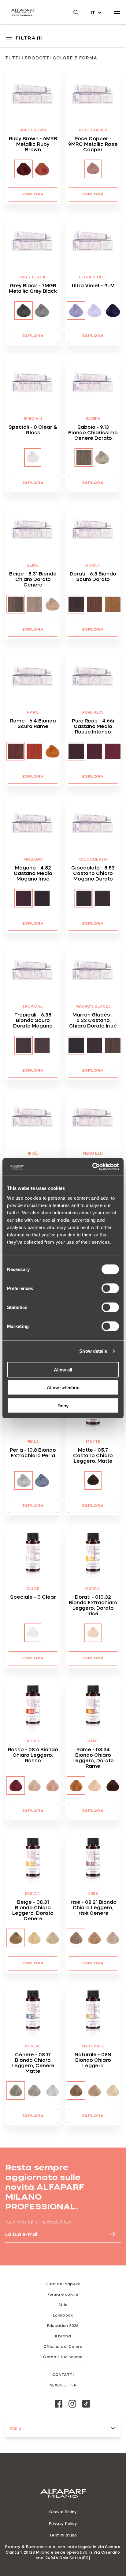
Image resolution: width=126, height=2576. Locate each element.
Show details (93, 1351)
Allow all (63, 1369)
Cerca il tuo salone (63, 2357)
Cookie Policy (63, 2512)
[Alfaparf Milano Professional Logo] (23, 12)
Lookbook (63, 2315)
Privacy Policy (63, 2523)
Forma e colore (63, 2294)
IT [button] (93, 12)
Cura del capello (63, 2284)
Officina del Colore (63, 2346)
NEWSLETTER (63, 2385)
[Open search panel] (72, 12)
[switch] (110, 1288)
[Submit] (109, 2234)
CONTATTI (63, 2374)
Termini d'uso (63, 2535)
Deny (63, 1405)
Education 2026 (63, 2325)
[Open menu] (117, 12)
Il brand (63, 2336)
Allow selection (63, 1388)
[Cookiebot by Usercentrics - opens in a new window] (92, 1167)
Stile (63, 2305)
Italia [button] (16, 2428)
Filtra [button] (29, 38)
